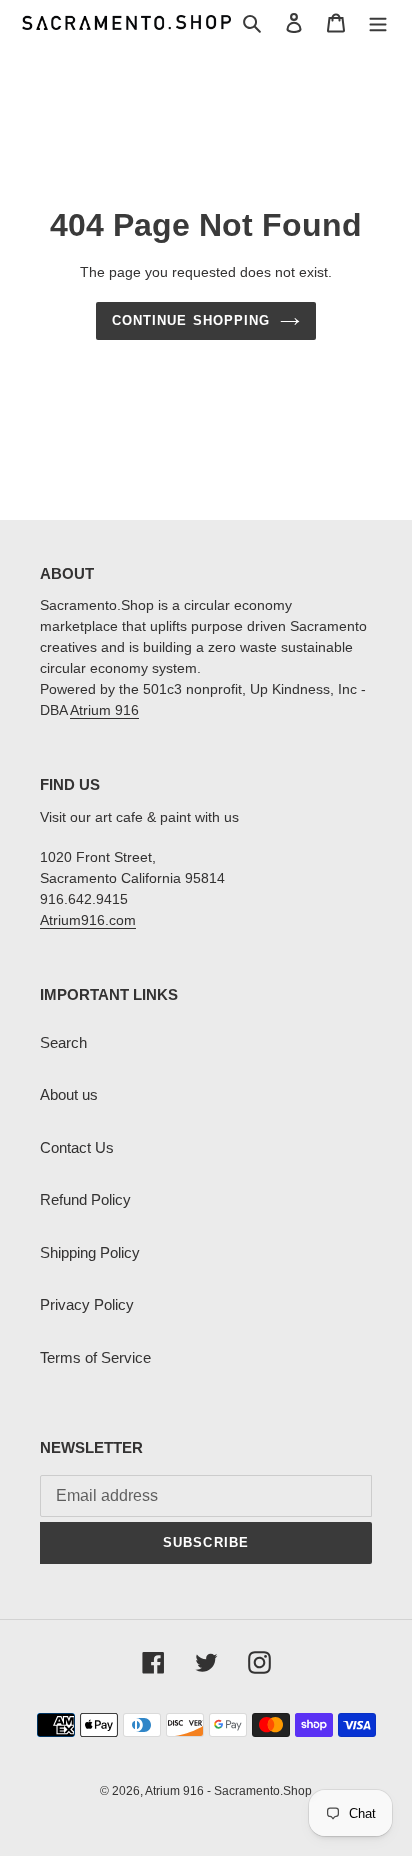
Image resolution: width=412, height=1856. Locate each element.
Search (63, 1042)
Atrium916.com (88, 920)
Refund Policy (85, 1199)
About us (69, 1094)
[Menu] (378, 22)
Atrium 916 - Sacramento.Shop (228, 1791)
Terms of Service (95, 1357)
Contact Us (77, 1147)
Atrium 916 (104, 710)
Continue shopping (191, 320)
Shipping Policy (90, 1252)
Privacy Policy (87, 1304)
